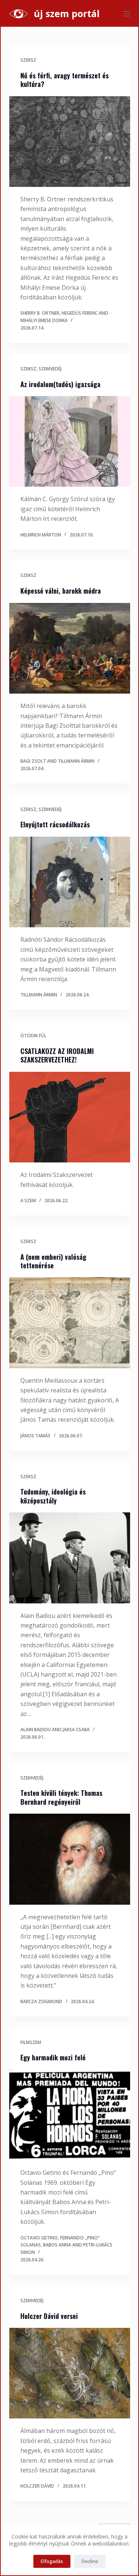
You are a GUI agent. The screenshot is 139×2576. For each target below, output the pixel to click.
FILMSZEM (31, 2042)
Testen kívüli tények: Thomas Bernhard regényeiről (61, 1797)
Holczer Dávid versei (49, 2316)
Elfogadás (52, 2561)
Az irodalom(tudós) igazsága (60, 384)
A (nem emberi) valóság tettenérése (53, 1261)
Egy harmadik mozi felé (53, 2057)
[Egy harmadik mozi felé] (70, 2115)
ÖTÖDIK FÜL (33, 1036)
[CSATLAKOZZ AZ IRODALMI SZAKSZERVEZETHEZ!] (70, 1117)
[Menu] (127, 14)
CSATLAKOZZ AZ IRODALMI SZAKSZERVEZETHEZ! (57, 1055)
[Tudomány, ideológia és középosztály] (70, 1558)
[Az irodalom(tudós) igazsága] (70, 442)
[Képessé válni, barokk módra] (70, 648)
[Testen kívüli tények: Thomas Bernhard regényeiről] (70, 1859)
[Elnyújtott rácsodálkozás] (70, 882)
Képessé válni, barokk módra (61, 591)
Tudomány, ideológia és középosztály (53, 1496)
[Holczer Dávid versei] (70, 2373)
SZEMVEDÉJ (50, 369)
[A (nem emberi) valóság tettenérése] (70, 1323)
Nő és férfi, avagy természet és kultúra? (64, 80)
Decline (90, 2561)
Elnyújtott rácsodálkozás (55, 824)
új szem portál (67, 13)
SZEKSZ (28, 60)
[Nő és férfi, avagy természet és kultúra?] (70, 142)
